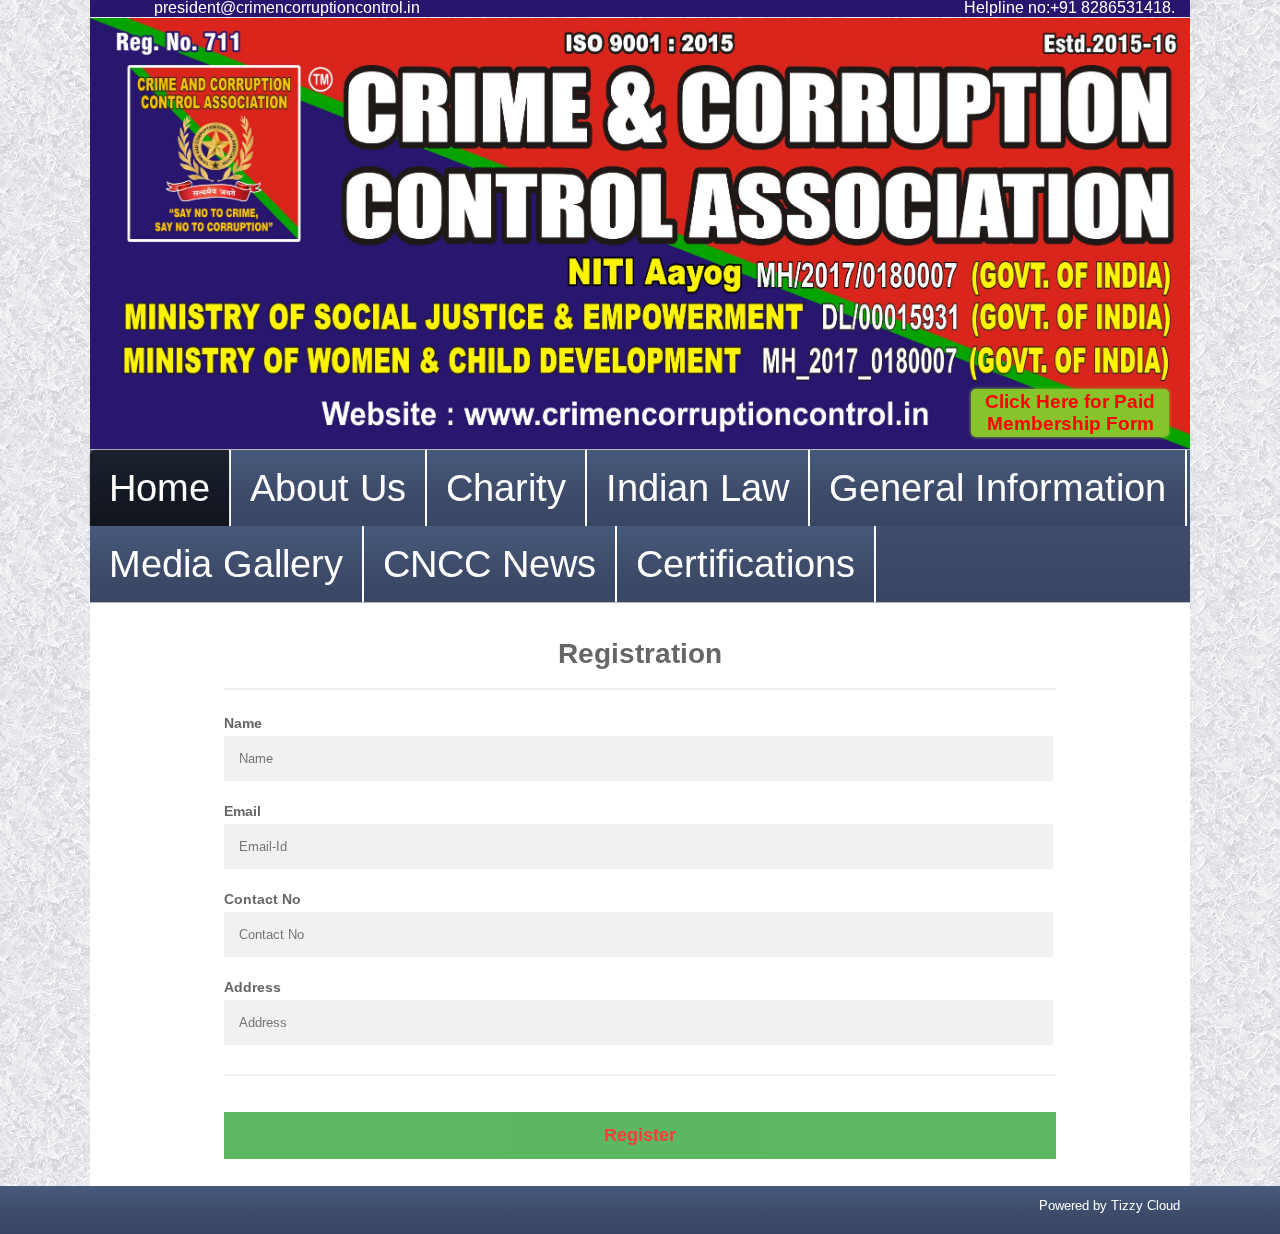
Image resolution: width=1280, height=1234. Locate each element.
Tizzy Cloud (1145, 1205)
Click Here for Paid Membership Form (1070, 412)
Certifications (745, 564)
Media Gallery (226, 564)
